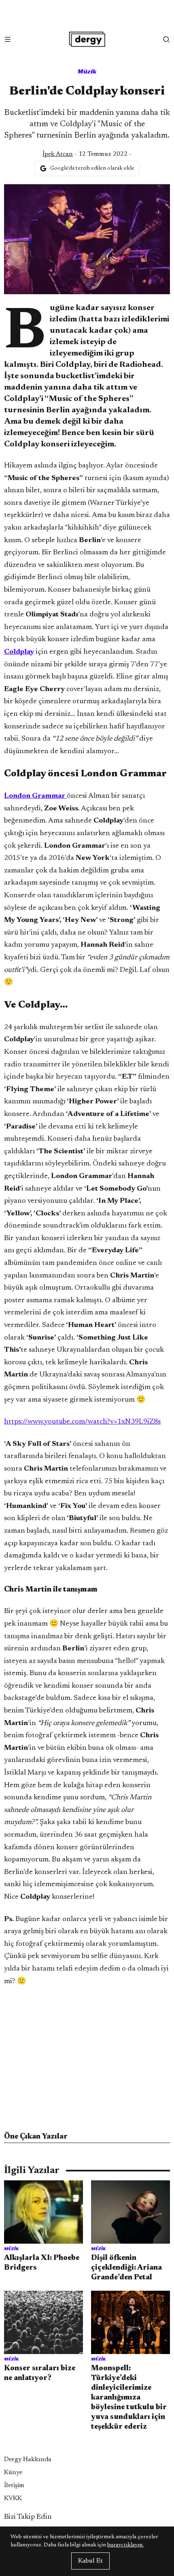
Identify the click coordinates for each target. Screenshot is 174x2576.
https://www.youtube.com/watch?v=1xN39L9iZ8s (82, 1422)
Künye (13, 2473)
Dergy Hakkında (28, 2460)
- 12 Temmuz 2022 (85, 154)
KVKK (13, 2498)
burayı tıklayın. (125, 2545)
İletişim (14, 2486)
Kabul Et (90, 2561)
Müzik (87, 71)
